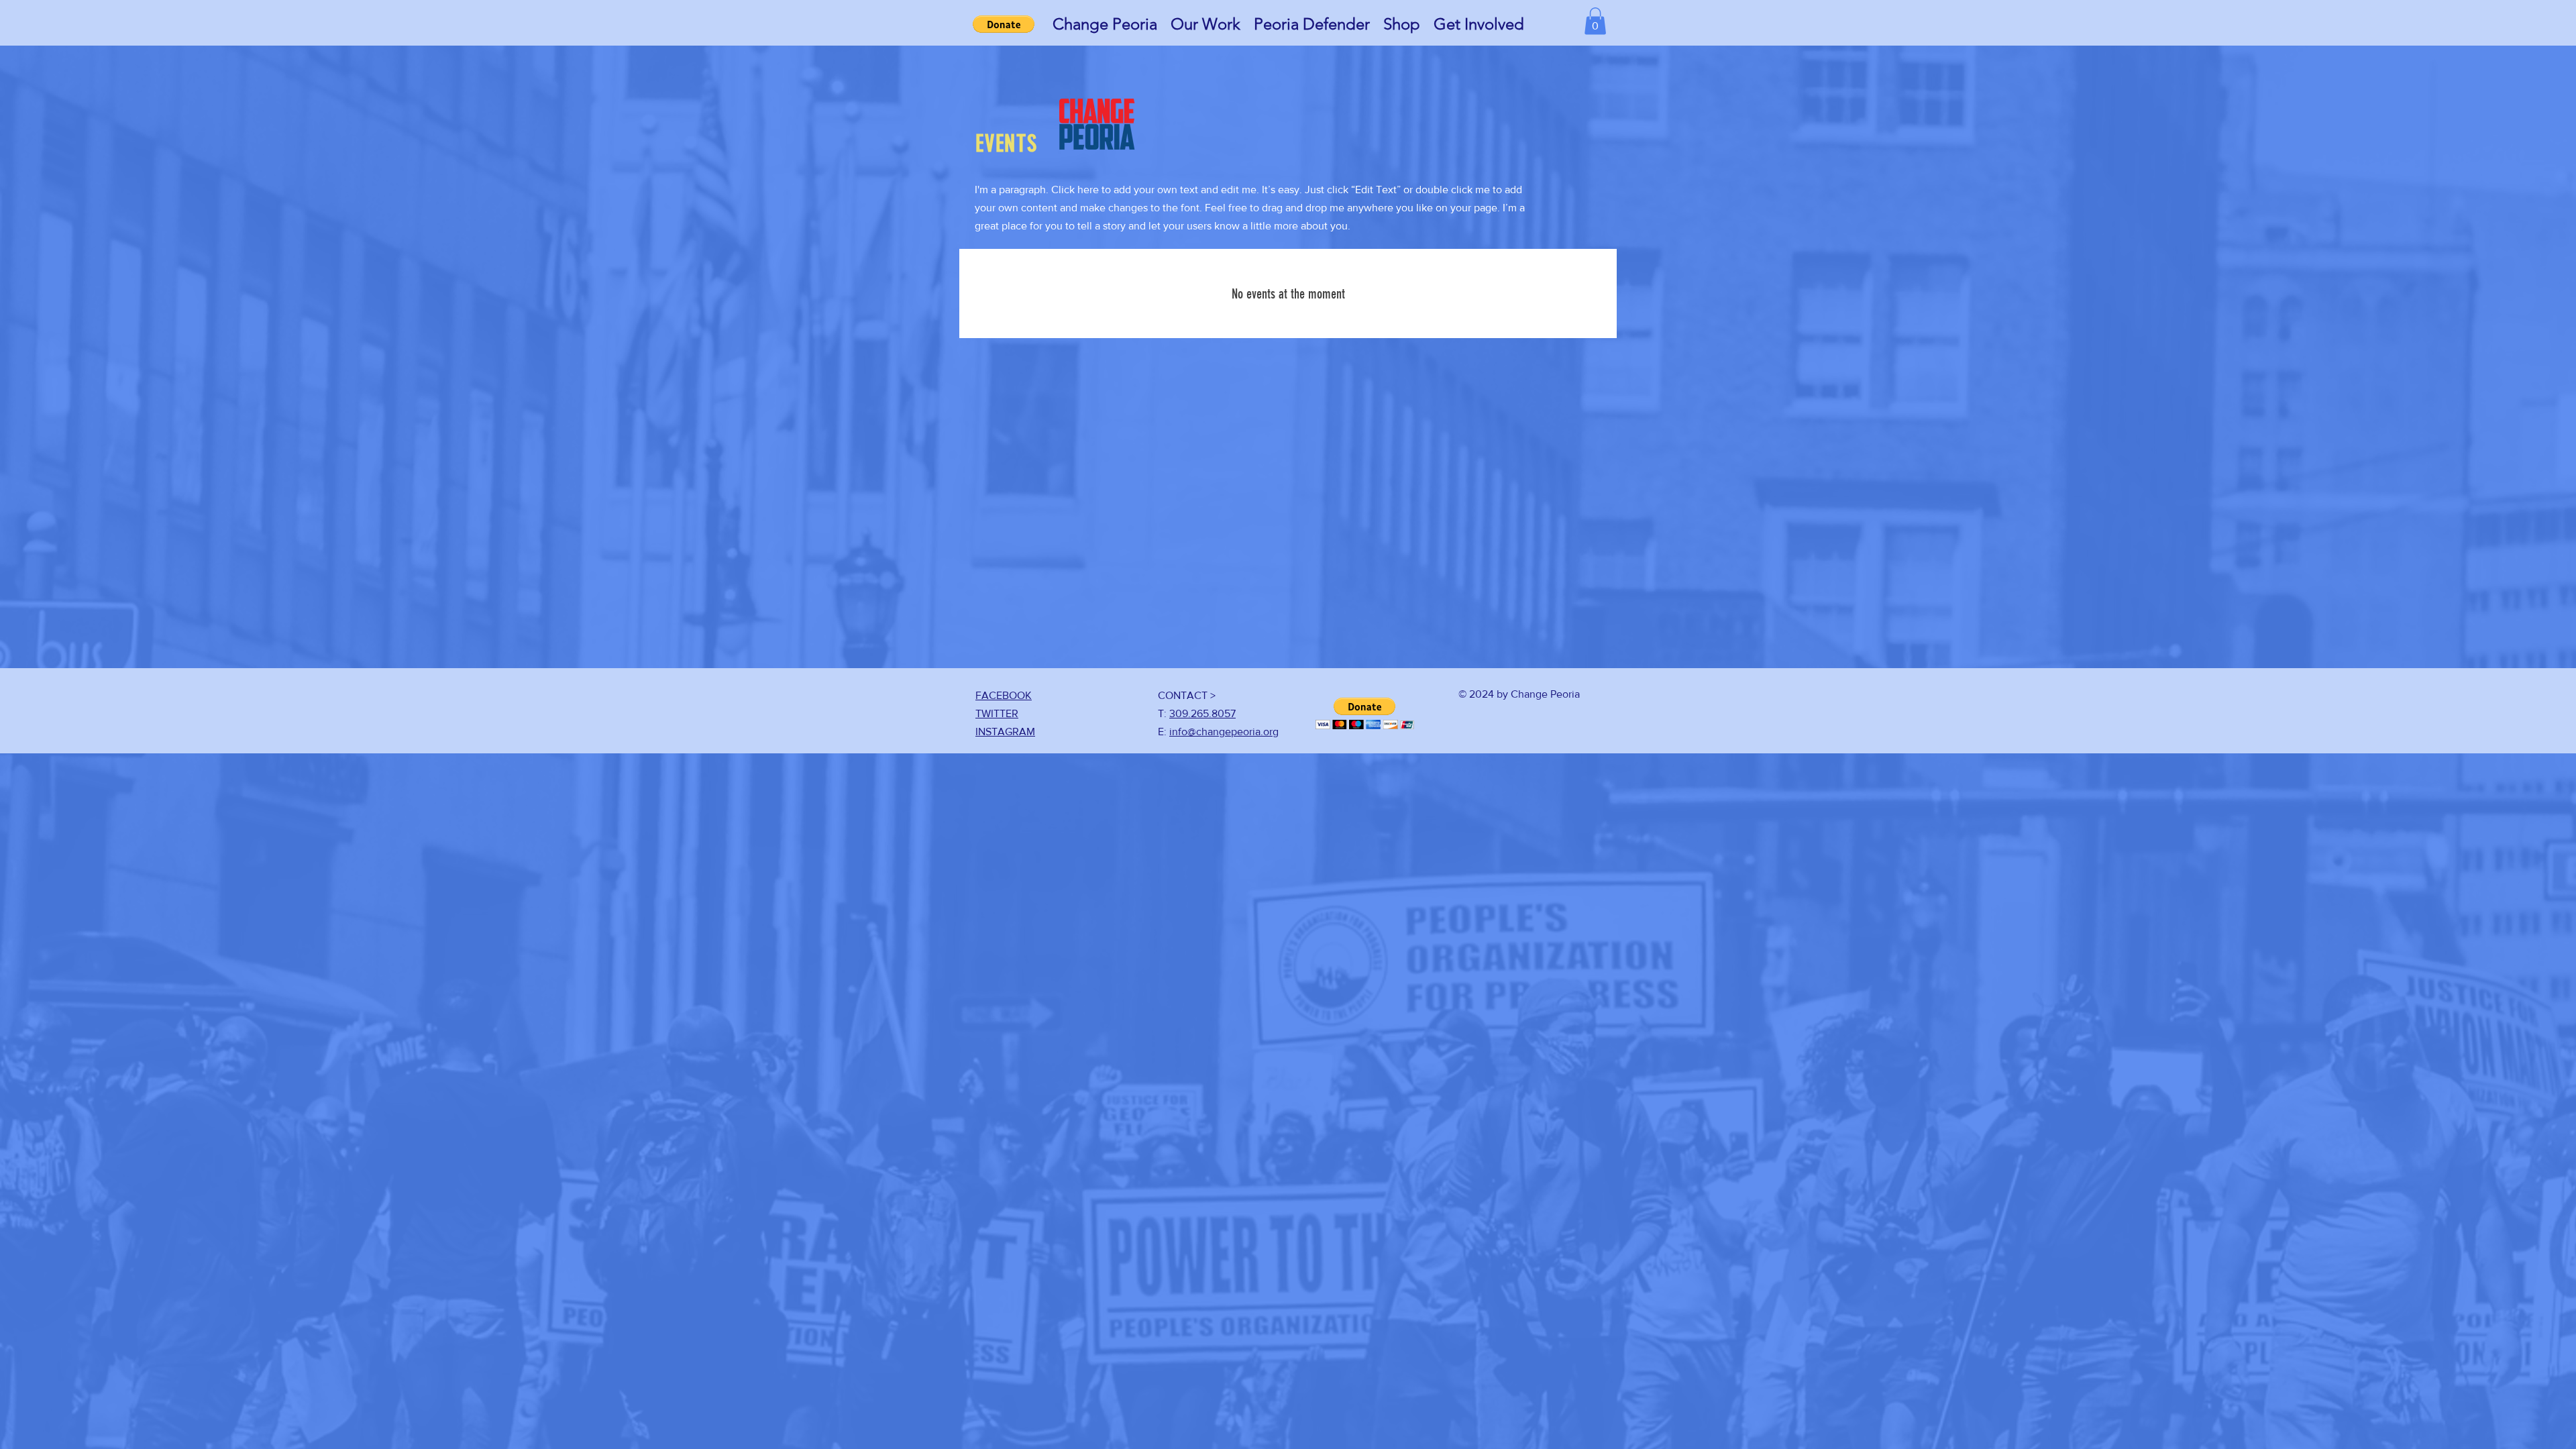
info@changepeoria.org (1224, 732)
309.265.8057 (1202, 713)
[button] (1105, 24)
